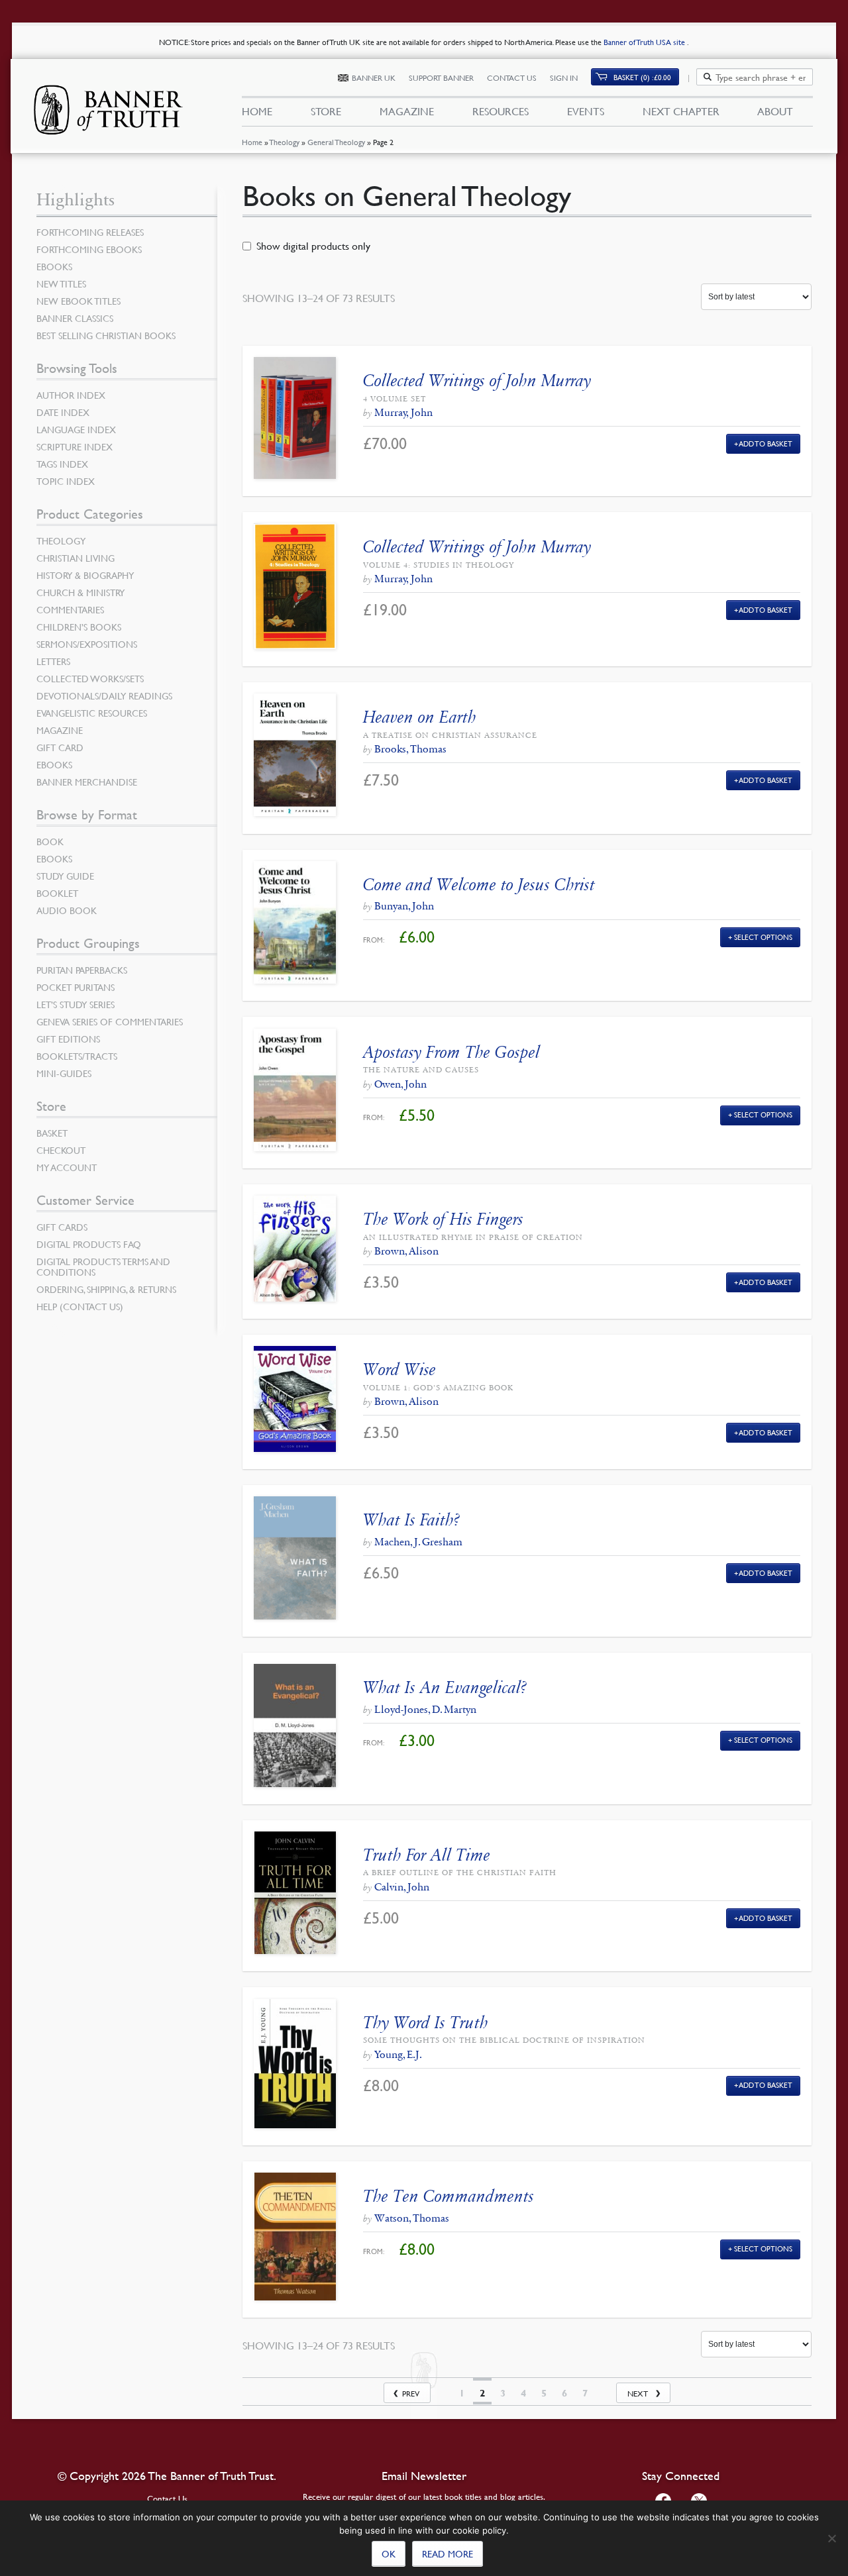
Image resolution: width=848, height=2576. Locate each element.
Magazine (407, 111)
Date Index (63, 412)
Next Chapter (681, 111)
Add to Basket (766, 443)
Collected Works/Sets (90, 678)
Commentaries (70, 609)
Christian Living (76, 558)
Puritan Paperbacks (82, 970)
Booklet (57, 893)
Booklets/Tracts (77, 1056)
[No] (831, 2538)
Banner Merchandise (87, 782)
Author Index (71, 395)
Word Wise (399, 1369)
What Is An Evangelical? (445, 1687)
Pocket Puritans (76, 987)
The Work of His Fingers (443, 1219)
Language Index (76, 429)
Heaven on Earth (420, 717)
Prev (411, 2394)
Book (50, 841)
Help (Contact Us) (80, 1306)
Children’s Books (79, 627)
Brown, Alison (406, 1251)
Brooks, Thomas (410, 749)
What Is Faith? (411, 1520)
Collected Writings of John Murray (477, 381)
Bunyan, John (404, 906)
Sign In (564, 78)
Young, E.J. (398, 2054)
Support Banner (441, 78)
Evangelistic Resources (92, 713)
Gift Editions (68, 1039)
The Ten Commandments (449, 2196)
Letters (53, 661)
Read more (448, 2553)
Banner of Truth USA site (645, 42)
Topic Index (66, 481)
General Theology (336, 142)
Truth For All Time (427, 1855)
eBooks (54, 266)
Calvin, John (402, 1887)
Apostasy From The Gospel (451, 1052)
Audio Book (67, 910)
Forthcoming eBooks (89, 249)
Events (586, 111)
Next (638, 2394)
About (775, 111)
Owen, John (400, 1084)
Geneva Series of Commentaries (110, 1021)
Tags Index (62, 464)
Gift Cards (62, 1227)
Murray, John (403, 412)
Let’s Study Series (76, 1004)
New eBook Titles (79, 301)
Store (326, 111)
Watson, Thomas (412, 2218)
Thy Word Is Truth (426, 2023)
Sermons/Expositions (87, 644)
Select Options (763, 937)
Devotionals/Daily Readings (104, 696)
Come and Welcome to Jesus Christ (479, 885)
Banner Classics (75, 318)
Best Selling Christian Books (106, 335)
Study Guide (65, 876)
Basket (52, 1133)
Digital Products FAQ (89, 1244)
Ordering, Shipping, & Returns (106, 1289)
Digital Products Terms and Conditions (103, 1266)
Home (252, 142)
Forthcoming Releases (90, 232)
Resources (501, 111)
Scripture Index (75, 446)
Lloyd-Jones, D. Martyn (425, 1709)
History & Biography (85, 575)
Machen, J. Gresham (418, 1542)
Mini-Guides (64, 1073)
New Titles (61, 283)
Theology (285, 142)
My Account (67, 1167)
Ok (389, 2553)
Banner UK (374, 78)
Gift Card (60, 747)
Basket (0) (642, 77)
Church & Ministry (80, 592)
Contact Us (512, 78)
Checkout (61, 1150)
